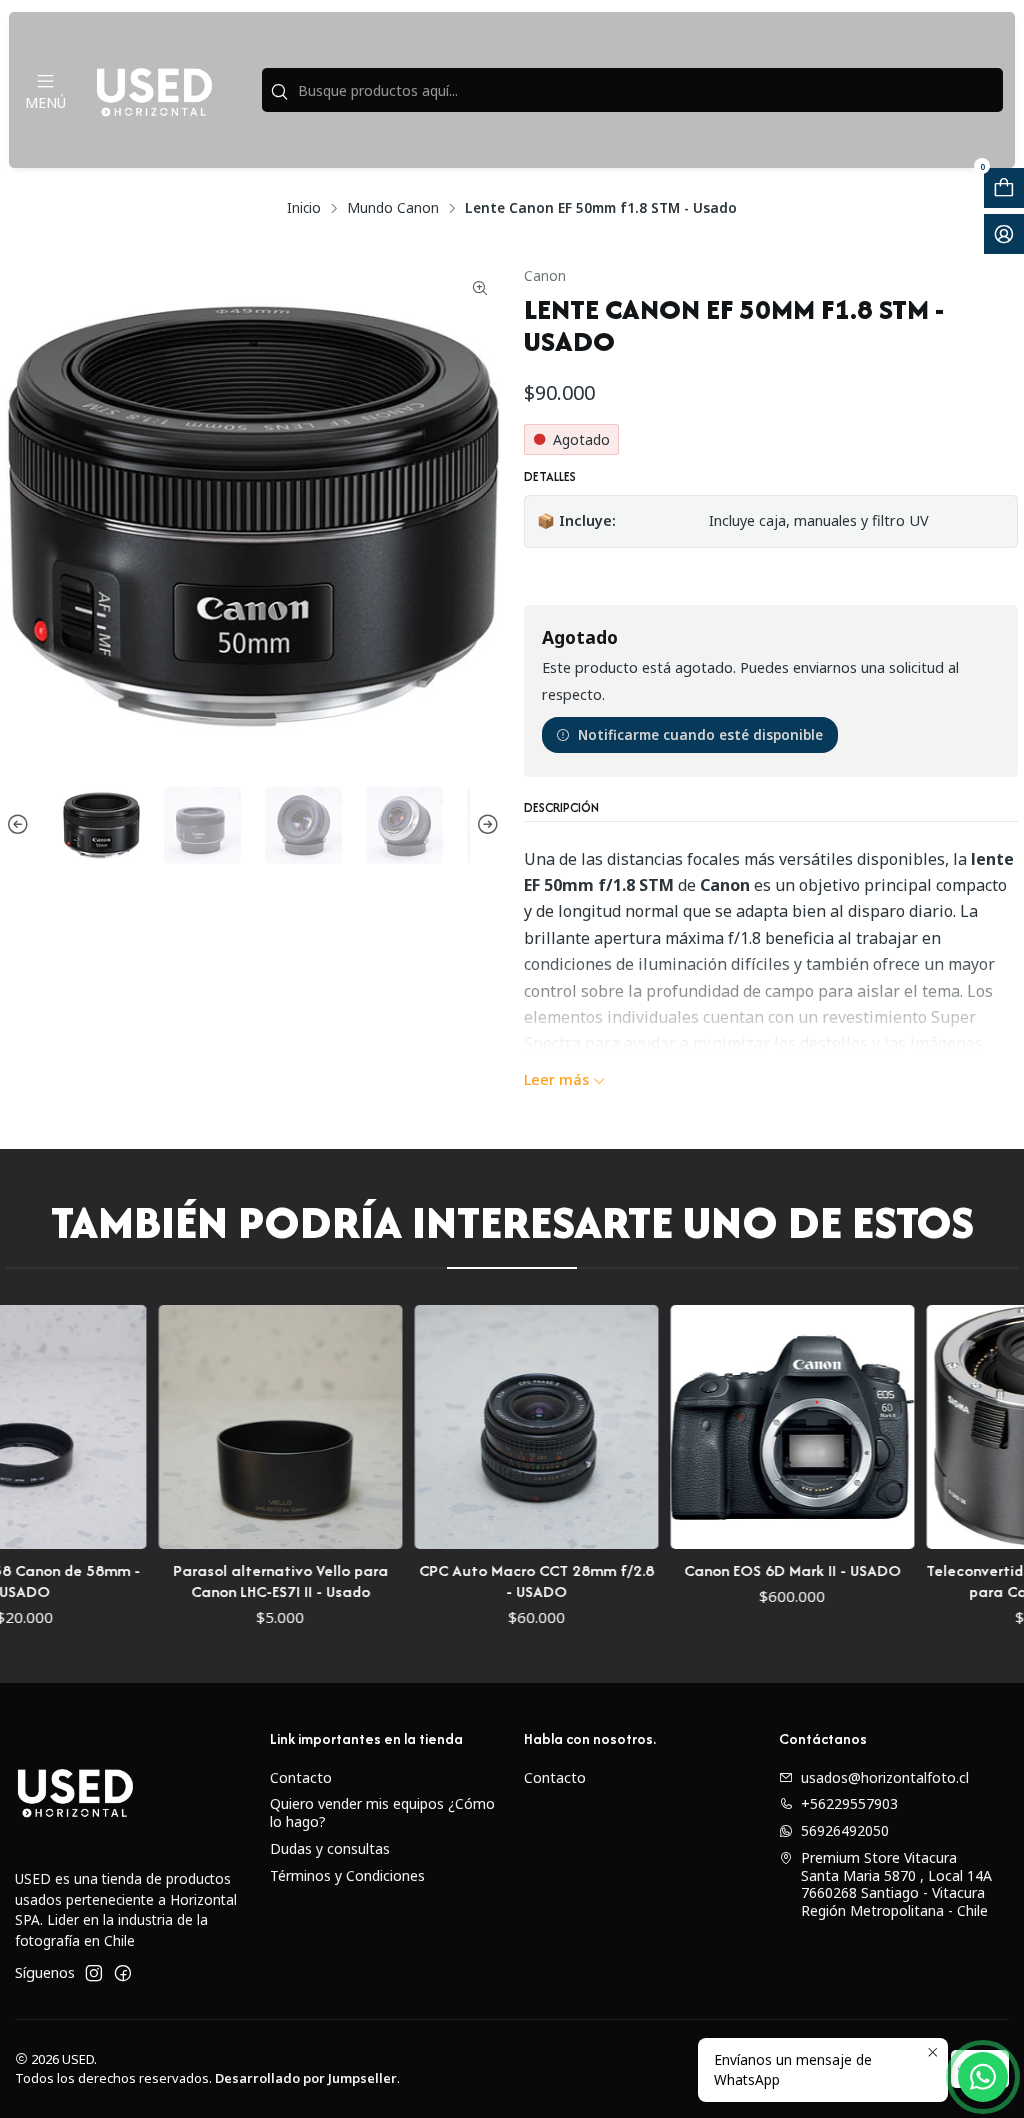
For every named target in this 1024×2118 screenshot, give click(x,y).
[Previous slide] (21, 825)
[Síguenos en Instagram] (94, 1973)
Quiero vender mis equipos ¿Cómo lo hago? (382, 1812)
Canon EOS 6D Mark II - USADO (728, 1570)
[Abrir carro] (1004, 188)
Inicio (304, 208)
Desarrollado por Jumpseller (306, 2078)
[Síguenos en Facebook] (123, 1973)
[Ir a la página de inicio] (154, 90)
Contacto (301, 1777)
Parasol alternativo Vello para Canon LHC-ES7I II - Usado (216, 1581)
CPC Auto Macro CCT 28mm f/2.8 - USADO (472, 1581)
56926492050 (845, 1830)
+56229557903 (849, 1803)
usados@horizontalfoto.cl (885, 1777)
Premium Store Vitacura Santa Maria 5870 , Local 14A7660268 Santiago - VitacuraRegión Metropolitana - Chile (896, 1884)
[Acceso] (1004, 234)
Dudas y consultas (330, 1848)
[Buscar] (279, 92)
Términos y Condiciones (347, 1875)
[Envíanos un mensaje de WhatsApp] (983, 2077)
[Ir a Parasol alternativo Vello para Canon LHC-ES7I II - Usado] (217, 1427)
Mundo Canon (393, 208)
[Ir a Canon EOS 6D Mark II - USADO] (729, 1427)
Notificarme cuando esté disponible (700, 734)
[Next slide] (485, 825)
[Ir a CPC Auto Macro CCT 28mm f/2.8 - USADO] (473, 1427)
